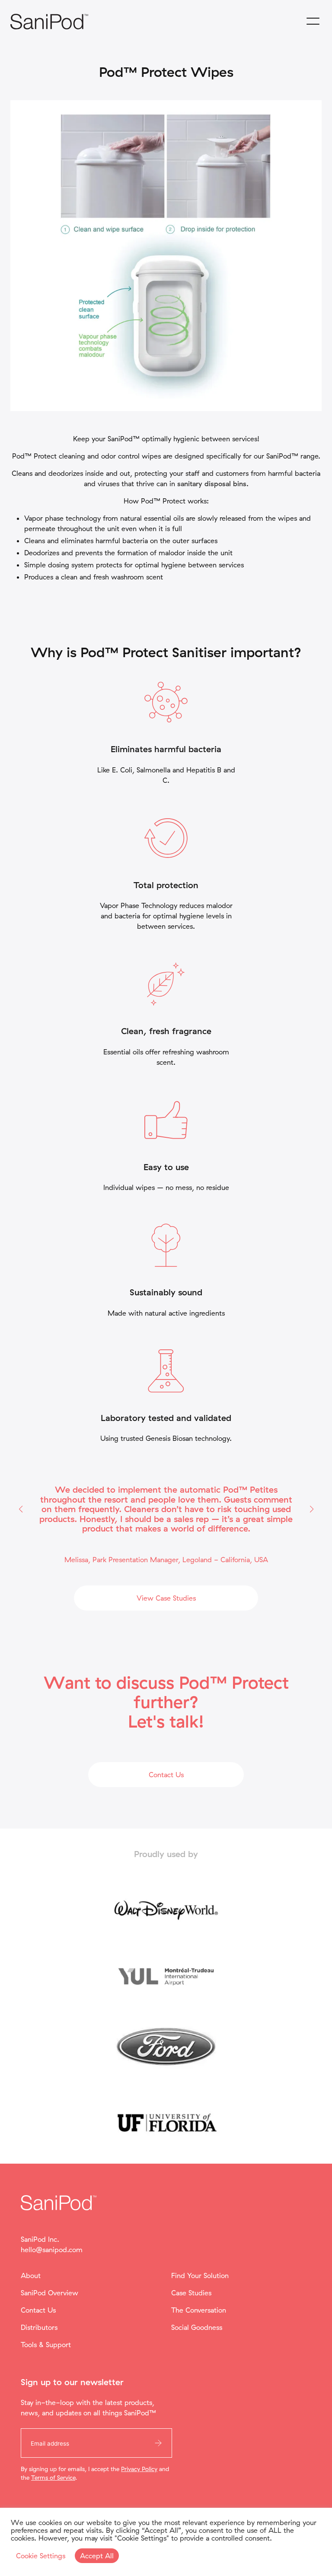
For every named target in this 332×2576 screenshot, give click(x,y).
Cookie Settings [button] (41, 2556)
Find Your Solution (200, 2275)
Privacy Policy (139, 2469)
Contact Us (38, 2310)
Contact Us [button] (166, 1775)
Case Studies (191, 2293)
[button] (21, 1509)
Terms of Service (53, 2477)
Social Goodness (197, 2327)
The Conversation (199, 2310)
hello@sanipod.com (52, 2250)
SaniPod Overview (49, 2293)
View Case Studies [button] (166, 1598)
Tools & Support (46, 2345)
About (31, 2275)
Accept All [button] (97, 2556)
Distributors (39, 2327)
